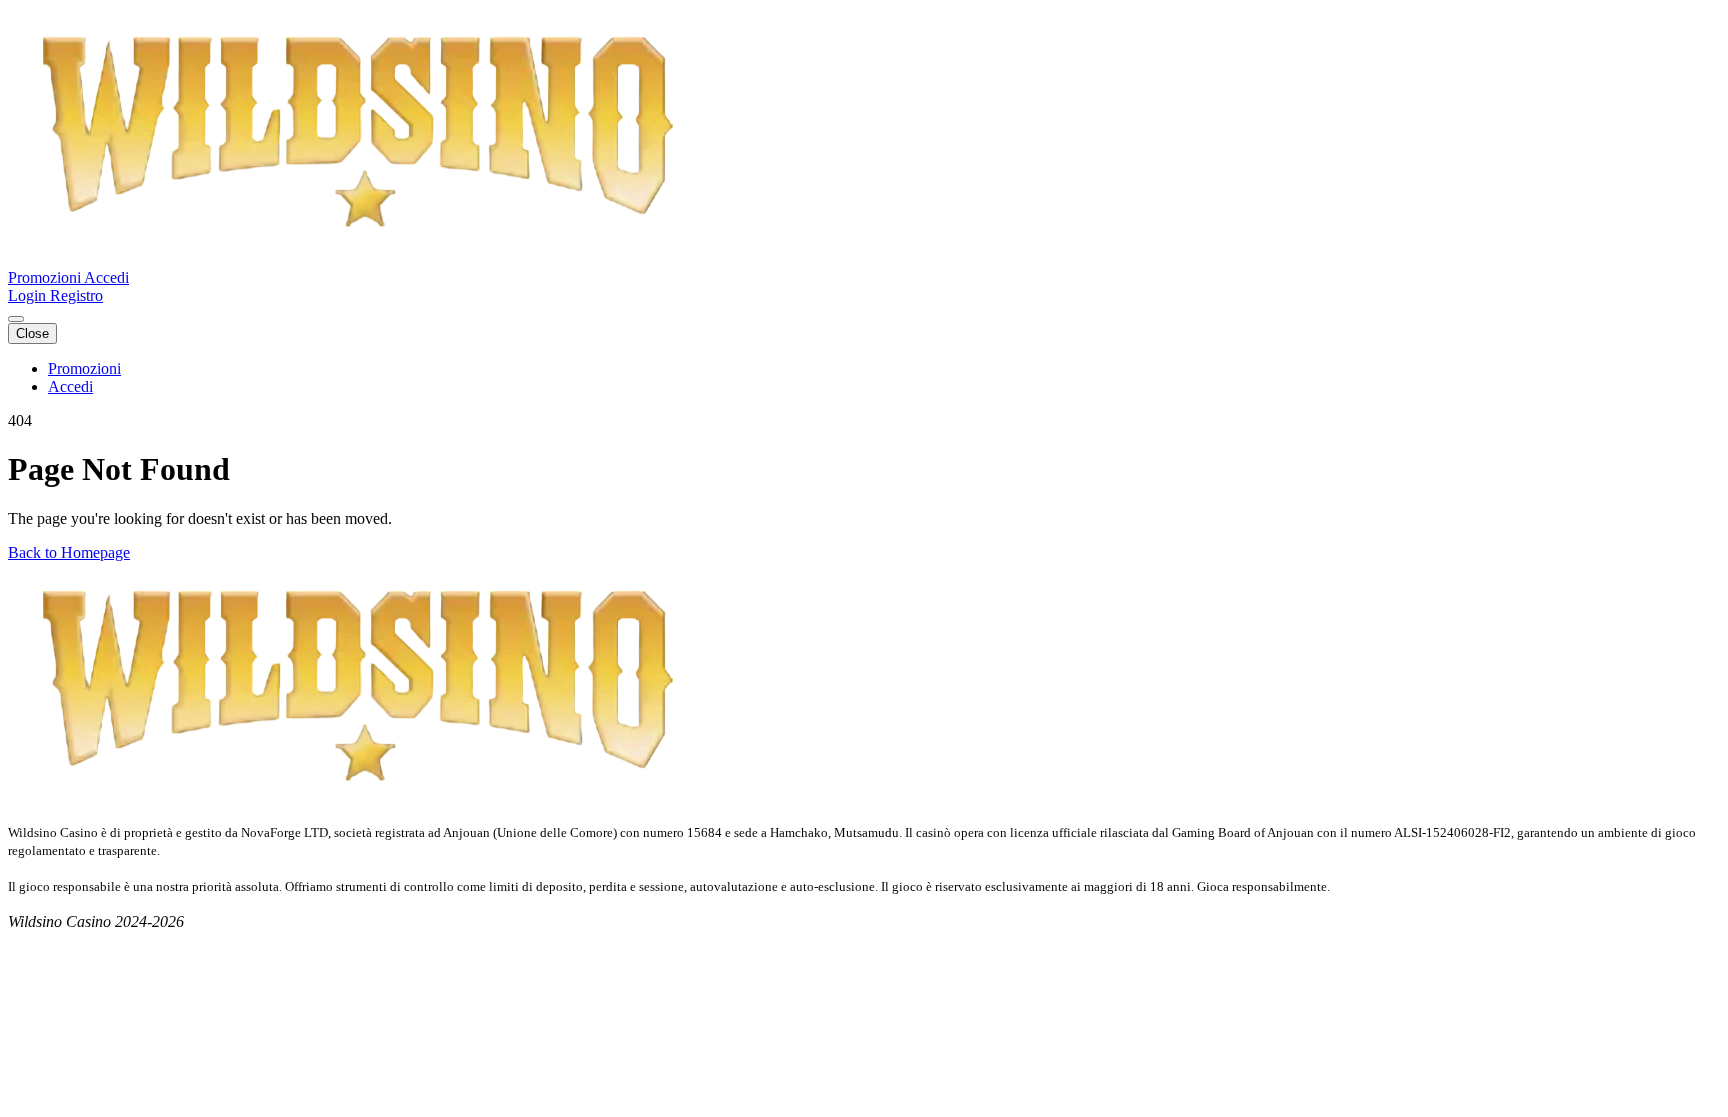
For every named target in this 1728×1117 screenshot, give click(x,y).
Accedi (106, 277)
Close (32, 333)
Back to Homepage (69, 552)
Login (29, 295)
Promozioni (46, 277)
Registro (76, 295)
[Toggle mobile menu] (16, 319)
